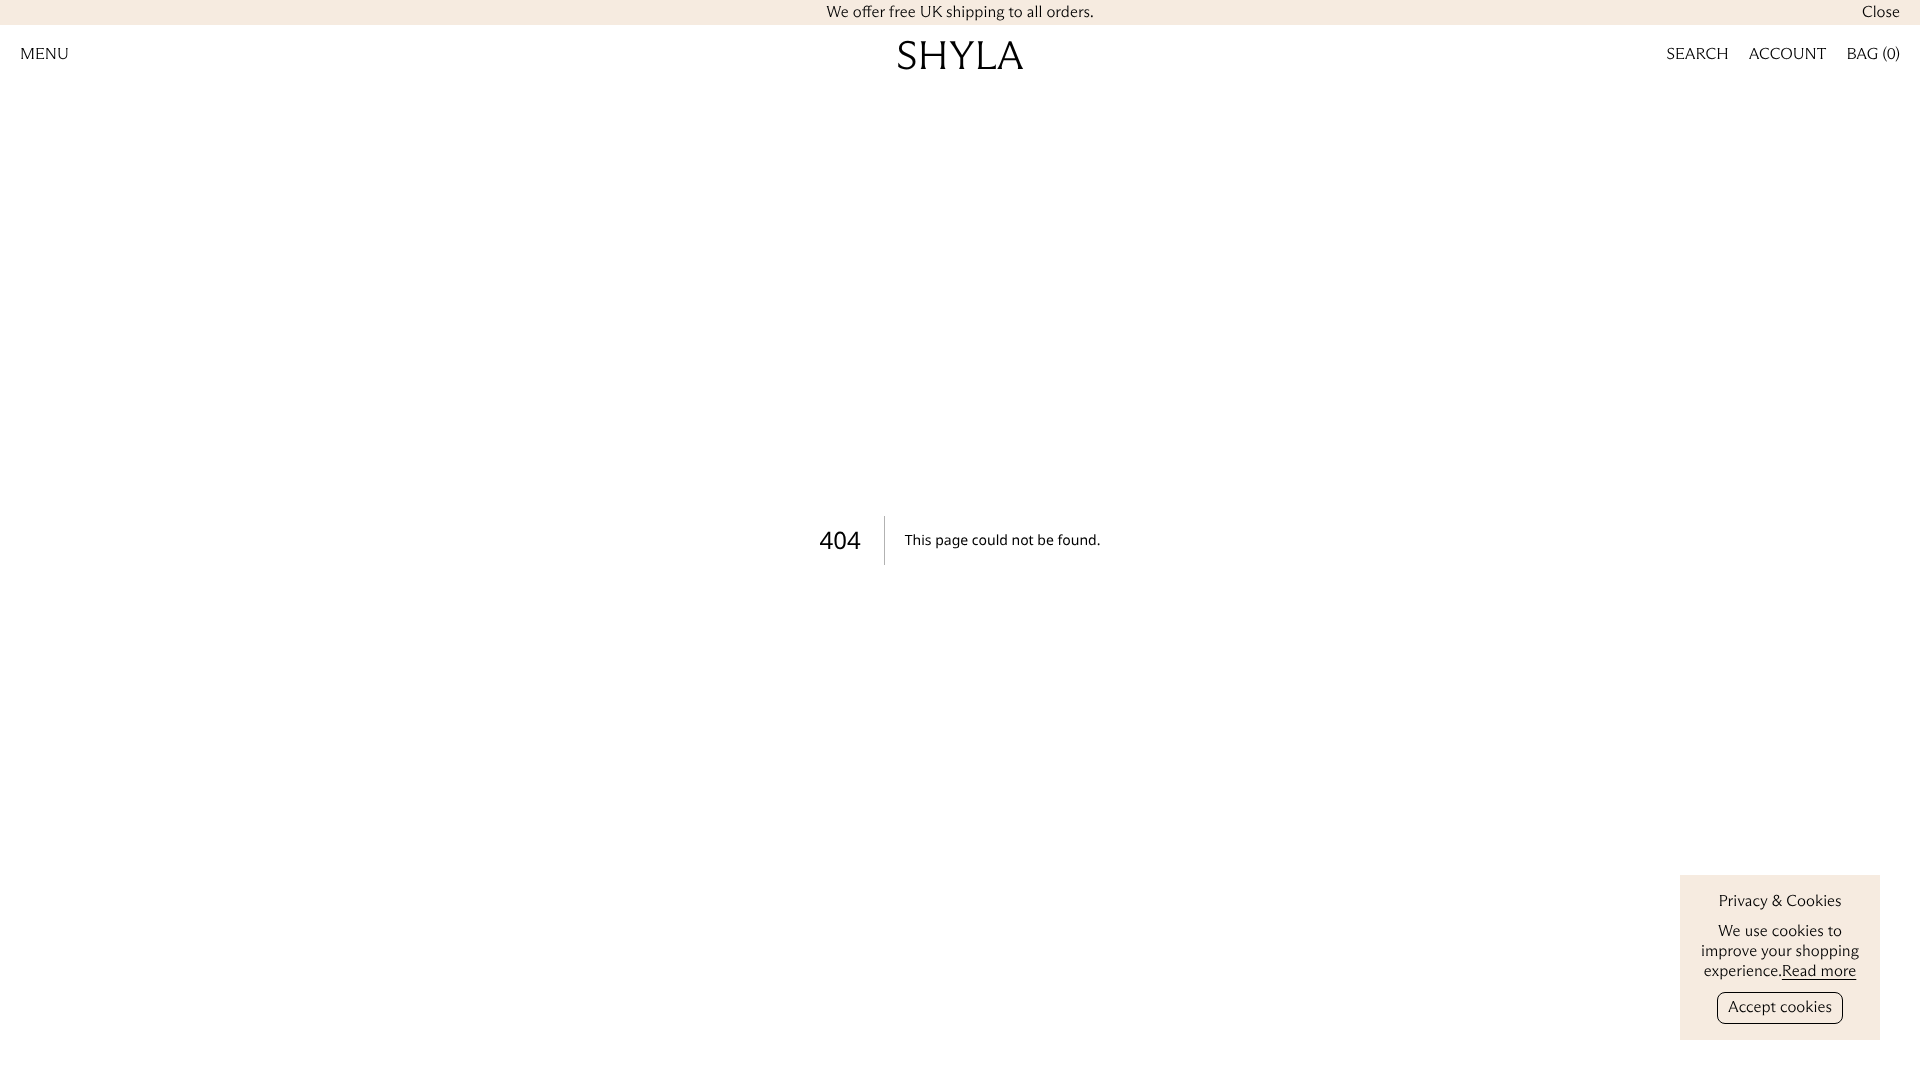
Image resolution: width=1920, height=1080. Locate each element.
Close (1881, 12)
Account (1788, 54)
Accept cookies (1780, 1007)
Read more (1819, 971)
